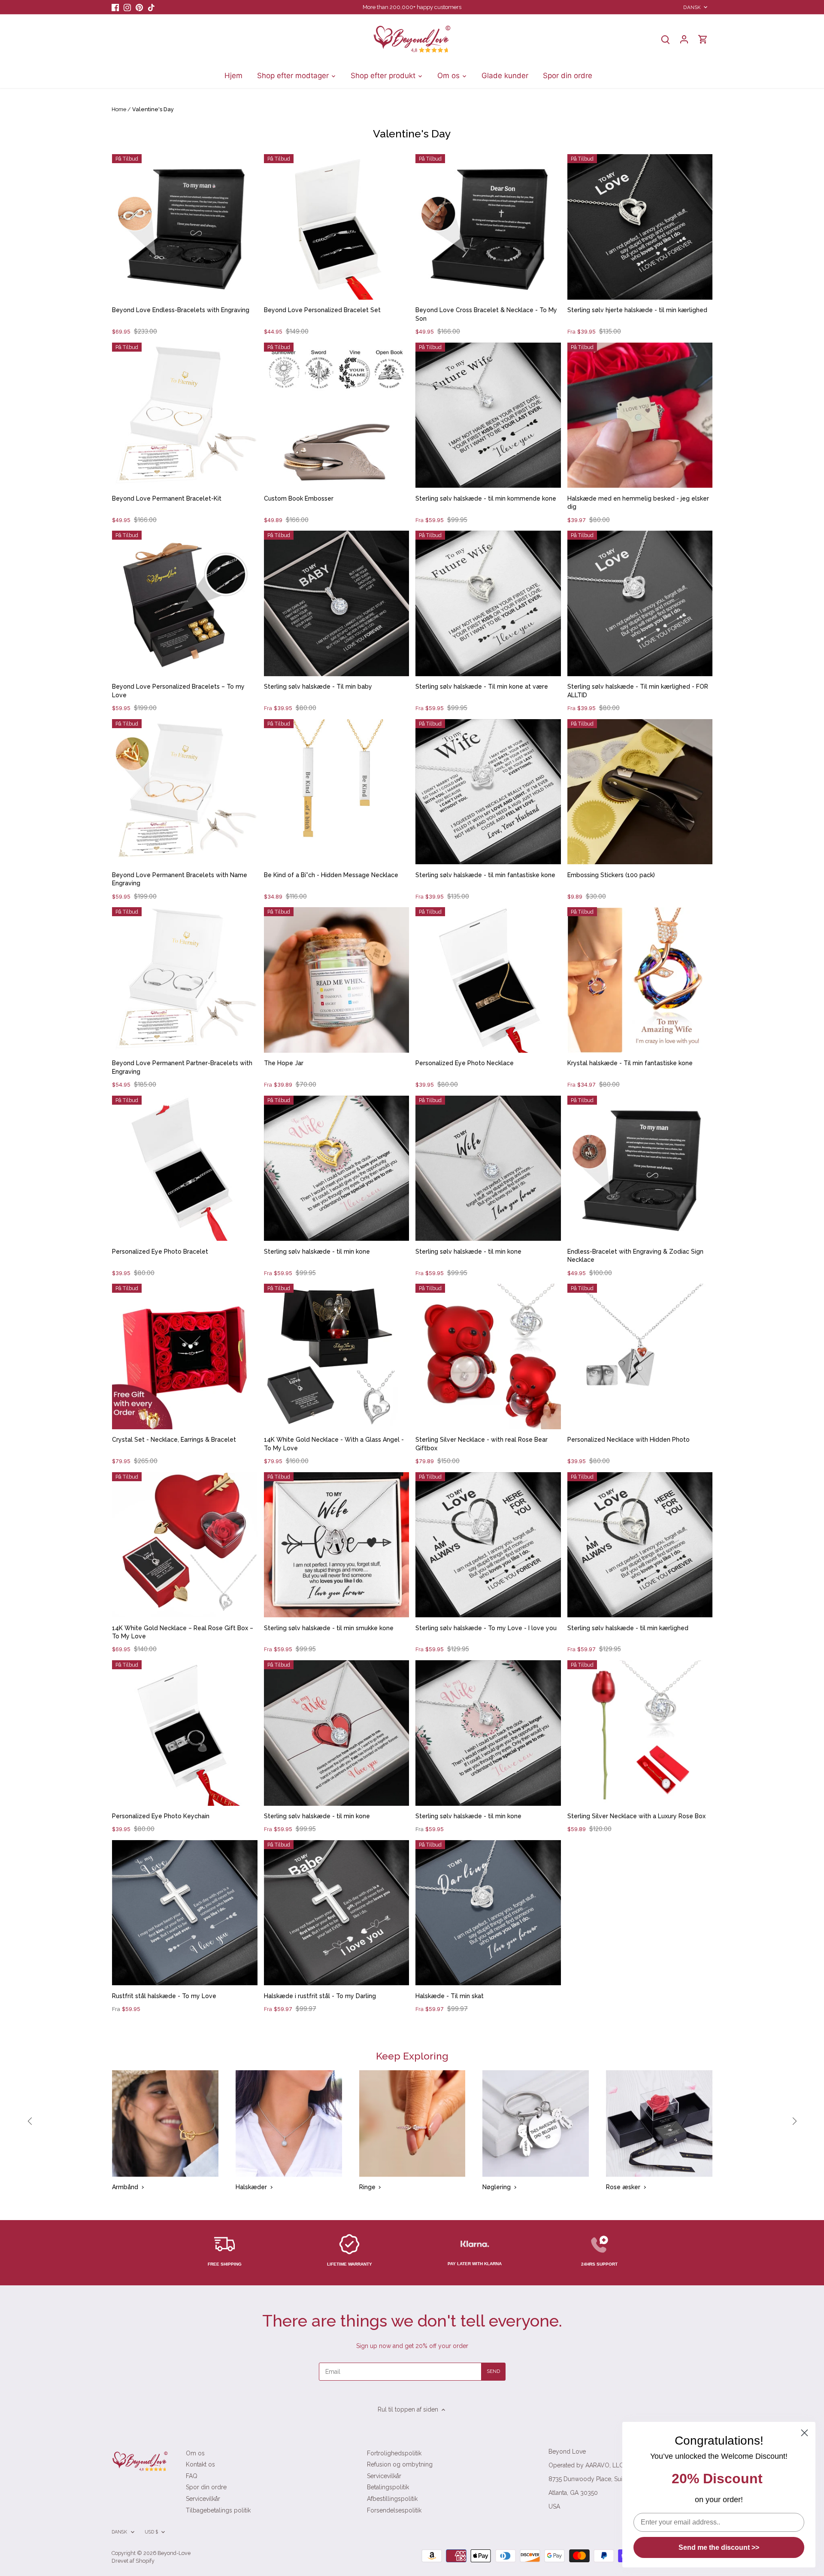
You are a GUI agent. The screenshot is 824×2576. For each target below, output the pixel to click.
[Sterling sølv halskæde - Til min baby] (337, 603)
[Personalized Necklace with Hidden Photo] (640, 1356)
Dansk (692, 7)
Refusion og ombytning (400, 2464)
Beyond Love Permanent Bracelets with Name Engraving (180, 879)
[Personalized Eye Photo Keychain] (185, 1733)
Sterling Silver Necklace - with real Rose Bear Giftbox (482, 1444)
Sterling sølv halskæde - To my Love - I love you (486, 1628)
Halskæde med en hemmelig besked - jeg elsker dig (638, 503)
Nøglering (497, 2187)
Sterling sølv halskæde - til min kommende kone (486, 498)
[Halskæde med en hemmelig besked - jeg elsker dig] (640, 415)
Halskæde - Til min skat (450, 1996)
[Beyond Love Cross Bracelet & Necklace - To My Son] (488, 227)
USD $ (151, 2532)
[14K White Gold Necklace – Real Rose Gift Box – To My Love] (185, 1545)
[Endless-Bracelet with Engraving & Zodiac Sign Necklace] (640, 1168)
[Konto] (684, 39)
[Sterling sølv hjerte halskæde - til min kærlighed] (640, 227)
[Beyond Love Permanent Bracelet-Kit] (185, 415)
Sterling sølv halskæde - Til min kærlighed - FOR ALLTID (638, 691)
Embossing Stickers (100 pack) (611, 875)
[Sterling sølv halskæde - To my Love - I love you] (488, 1545)
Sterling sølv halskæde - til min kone (317, 1252)
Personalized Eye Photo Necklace (465, 1063)
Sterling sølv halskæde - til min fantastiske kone (485, 875)
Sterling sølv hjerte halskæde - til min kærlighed (637, 310)
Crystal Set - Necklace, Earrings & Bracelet (174, 1440)
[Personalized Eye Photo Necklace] (488, 980)
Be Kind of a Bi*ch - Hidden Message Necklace (331, 875)
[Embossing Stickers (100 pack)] (640, 792)
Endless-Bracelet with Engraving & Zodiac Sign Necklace (635, 1256)
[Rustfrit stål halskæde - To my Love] (185, 1913)
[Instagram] (127, 7)
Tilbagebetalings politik (218, 2510)
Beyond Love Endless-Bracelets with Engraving (181, 310)
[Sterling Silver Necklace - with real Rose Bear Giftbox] (488, 1356)
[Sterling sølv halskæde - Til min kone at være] (488, 603)
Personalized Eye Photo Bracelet (160, 1252)
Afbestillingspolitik (392, 2499)
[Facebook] (115, 7)
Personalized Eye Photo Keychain (161, 1816)
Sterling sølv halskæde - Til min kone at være (482, 687)
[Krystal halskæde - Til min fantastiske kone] (640, 980)
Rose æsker (623, 2187)
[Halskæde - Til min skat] (488, 1913)
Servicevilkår (203, 2499)
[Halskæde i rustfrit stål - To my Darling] (337, 1913)
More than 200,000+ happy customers (412, 7)
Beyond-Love (174, 2553)
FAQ (192, 2476)
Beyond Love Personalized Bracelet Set (322, 310)
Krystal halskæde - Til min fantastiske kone (630, 1063)
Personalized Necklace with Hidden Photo (629, 1440)
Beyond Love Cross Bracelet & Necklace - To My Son (486, 314)
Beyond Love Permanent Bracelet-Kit (167, 498)
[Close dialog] (804, 2433)
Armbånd (125, 2187)
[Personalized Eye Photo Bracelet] (185, 1168)
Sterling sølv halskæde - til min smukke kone (329, 1628)
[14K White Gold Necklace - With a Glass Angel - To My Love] (337, 1356)
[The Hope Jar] (337, 980)
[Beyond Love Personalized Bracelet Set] (337, 227)
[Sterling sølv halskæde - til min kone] (337, 1168)
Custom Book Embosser (299, 498)
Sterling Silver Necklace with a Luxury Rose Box (636, 1816)
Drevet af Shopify (133, 2561)
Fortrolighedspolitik (394, 2453)
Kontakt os (200, 2464)
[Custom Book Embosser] (337, 415)
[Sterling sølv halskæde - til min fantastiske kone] (488, 792)
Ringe (367, 2187)
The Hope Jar (284, 1063)
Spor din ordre (206, 2487)
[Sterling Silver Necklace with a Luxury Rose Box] (640, 1733)
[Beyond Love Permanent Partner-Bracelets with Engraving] (185, 980)
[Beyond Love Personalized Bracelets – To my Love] (185, 603)
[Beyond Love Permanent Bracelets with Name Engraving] (185, 792)
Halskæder (251, 2187)
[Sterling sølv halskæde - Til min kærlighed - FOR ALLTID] (640, 603)
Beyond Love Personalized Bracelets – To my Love (178, 691)
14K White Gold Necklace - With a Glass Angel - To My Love (334, 1444)
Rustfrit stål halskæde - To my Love (164, 1996)
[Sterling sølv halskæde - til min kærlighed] (640, 1545)
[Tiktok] (151, 7)
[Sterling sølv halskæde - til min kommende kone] (488, 415)
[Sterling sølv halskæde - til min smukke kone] (337, 1545)
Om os (195, 2453)
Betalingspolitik (388, 2487)
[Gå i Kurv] (703, 39)
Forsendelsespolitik (394, 2510)
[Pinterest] (139, 7)
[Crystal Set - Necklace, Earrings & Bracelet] (185, 1356)
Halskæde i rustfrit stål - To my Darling (320, 1996)
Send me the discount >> (719, 2547)
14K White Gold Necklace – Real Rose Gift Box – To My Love (183, 1632)
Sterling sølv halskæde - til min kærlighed (628, 1628)
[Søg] (665, 39)
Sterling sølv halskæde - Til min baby (318, 687)
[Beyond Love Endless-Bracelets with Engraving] (185, 227)
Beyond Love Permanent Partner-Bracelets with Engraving (182, 1067)
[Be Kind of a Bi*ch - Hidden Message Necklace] (337, 792)
